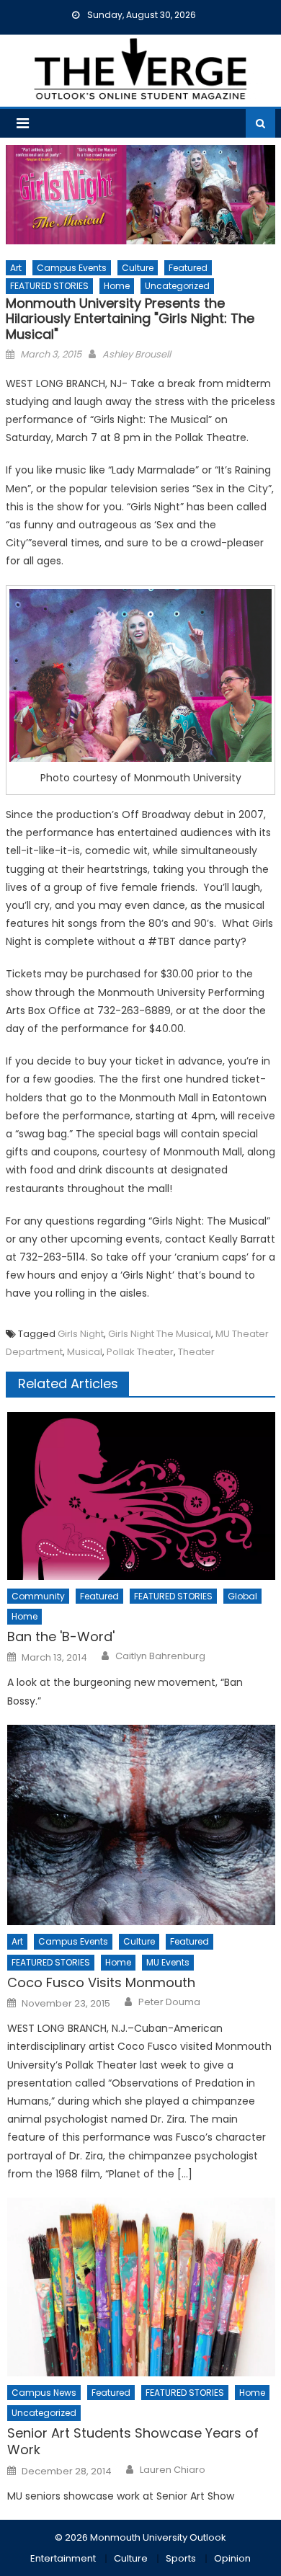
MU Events (168, 1962)
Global (242, 1596)
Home (117, 286)
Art (16, 268)
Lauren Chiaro (173, 2470)
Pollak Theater (140, 1352)
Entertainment (63, 2558)
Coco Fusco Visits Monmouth (101, 1982)
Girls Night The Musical (160, 1334)
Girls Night (81, 1334)
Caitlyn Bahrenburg (160, 1656)
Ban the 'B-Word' (61, 1636)
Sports (181, 2558)
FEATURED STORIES (49, 286)
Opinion (232, 2558)
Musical (85, 1352)
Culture (138, 268)
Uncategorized (177, 286)
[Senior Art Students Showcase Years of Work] (141, 2287)
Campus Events (72, 268)
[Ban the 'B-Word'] (141, 1496)
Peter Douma (169, 2002)
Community (38, 1596)
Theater (196, 1352)
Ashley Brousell (137, 354)
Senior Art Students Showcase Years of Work (133, 2442)
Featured (188, 268)
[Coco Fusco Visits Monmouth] (141, 1825)
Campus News (44, 2393)
